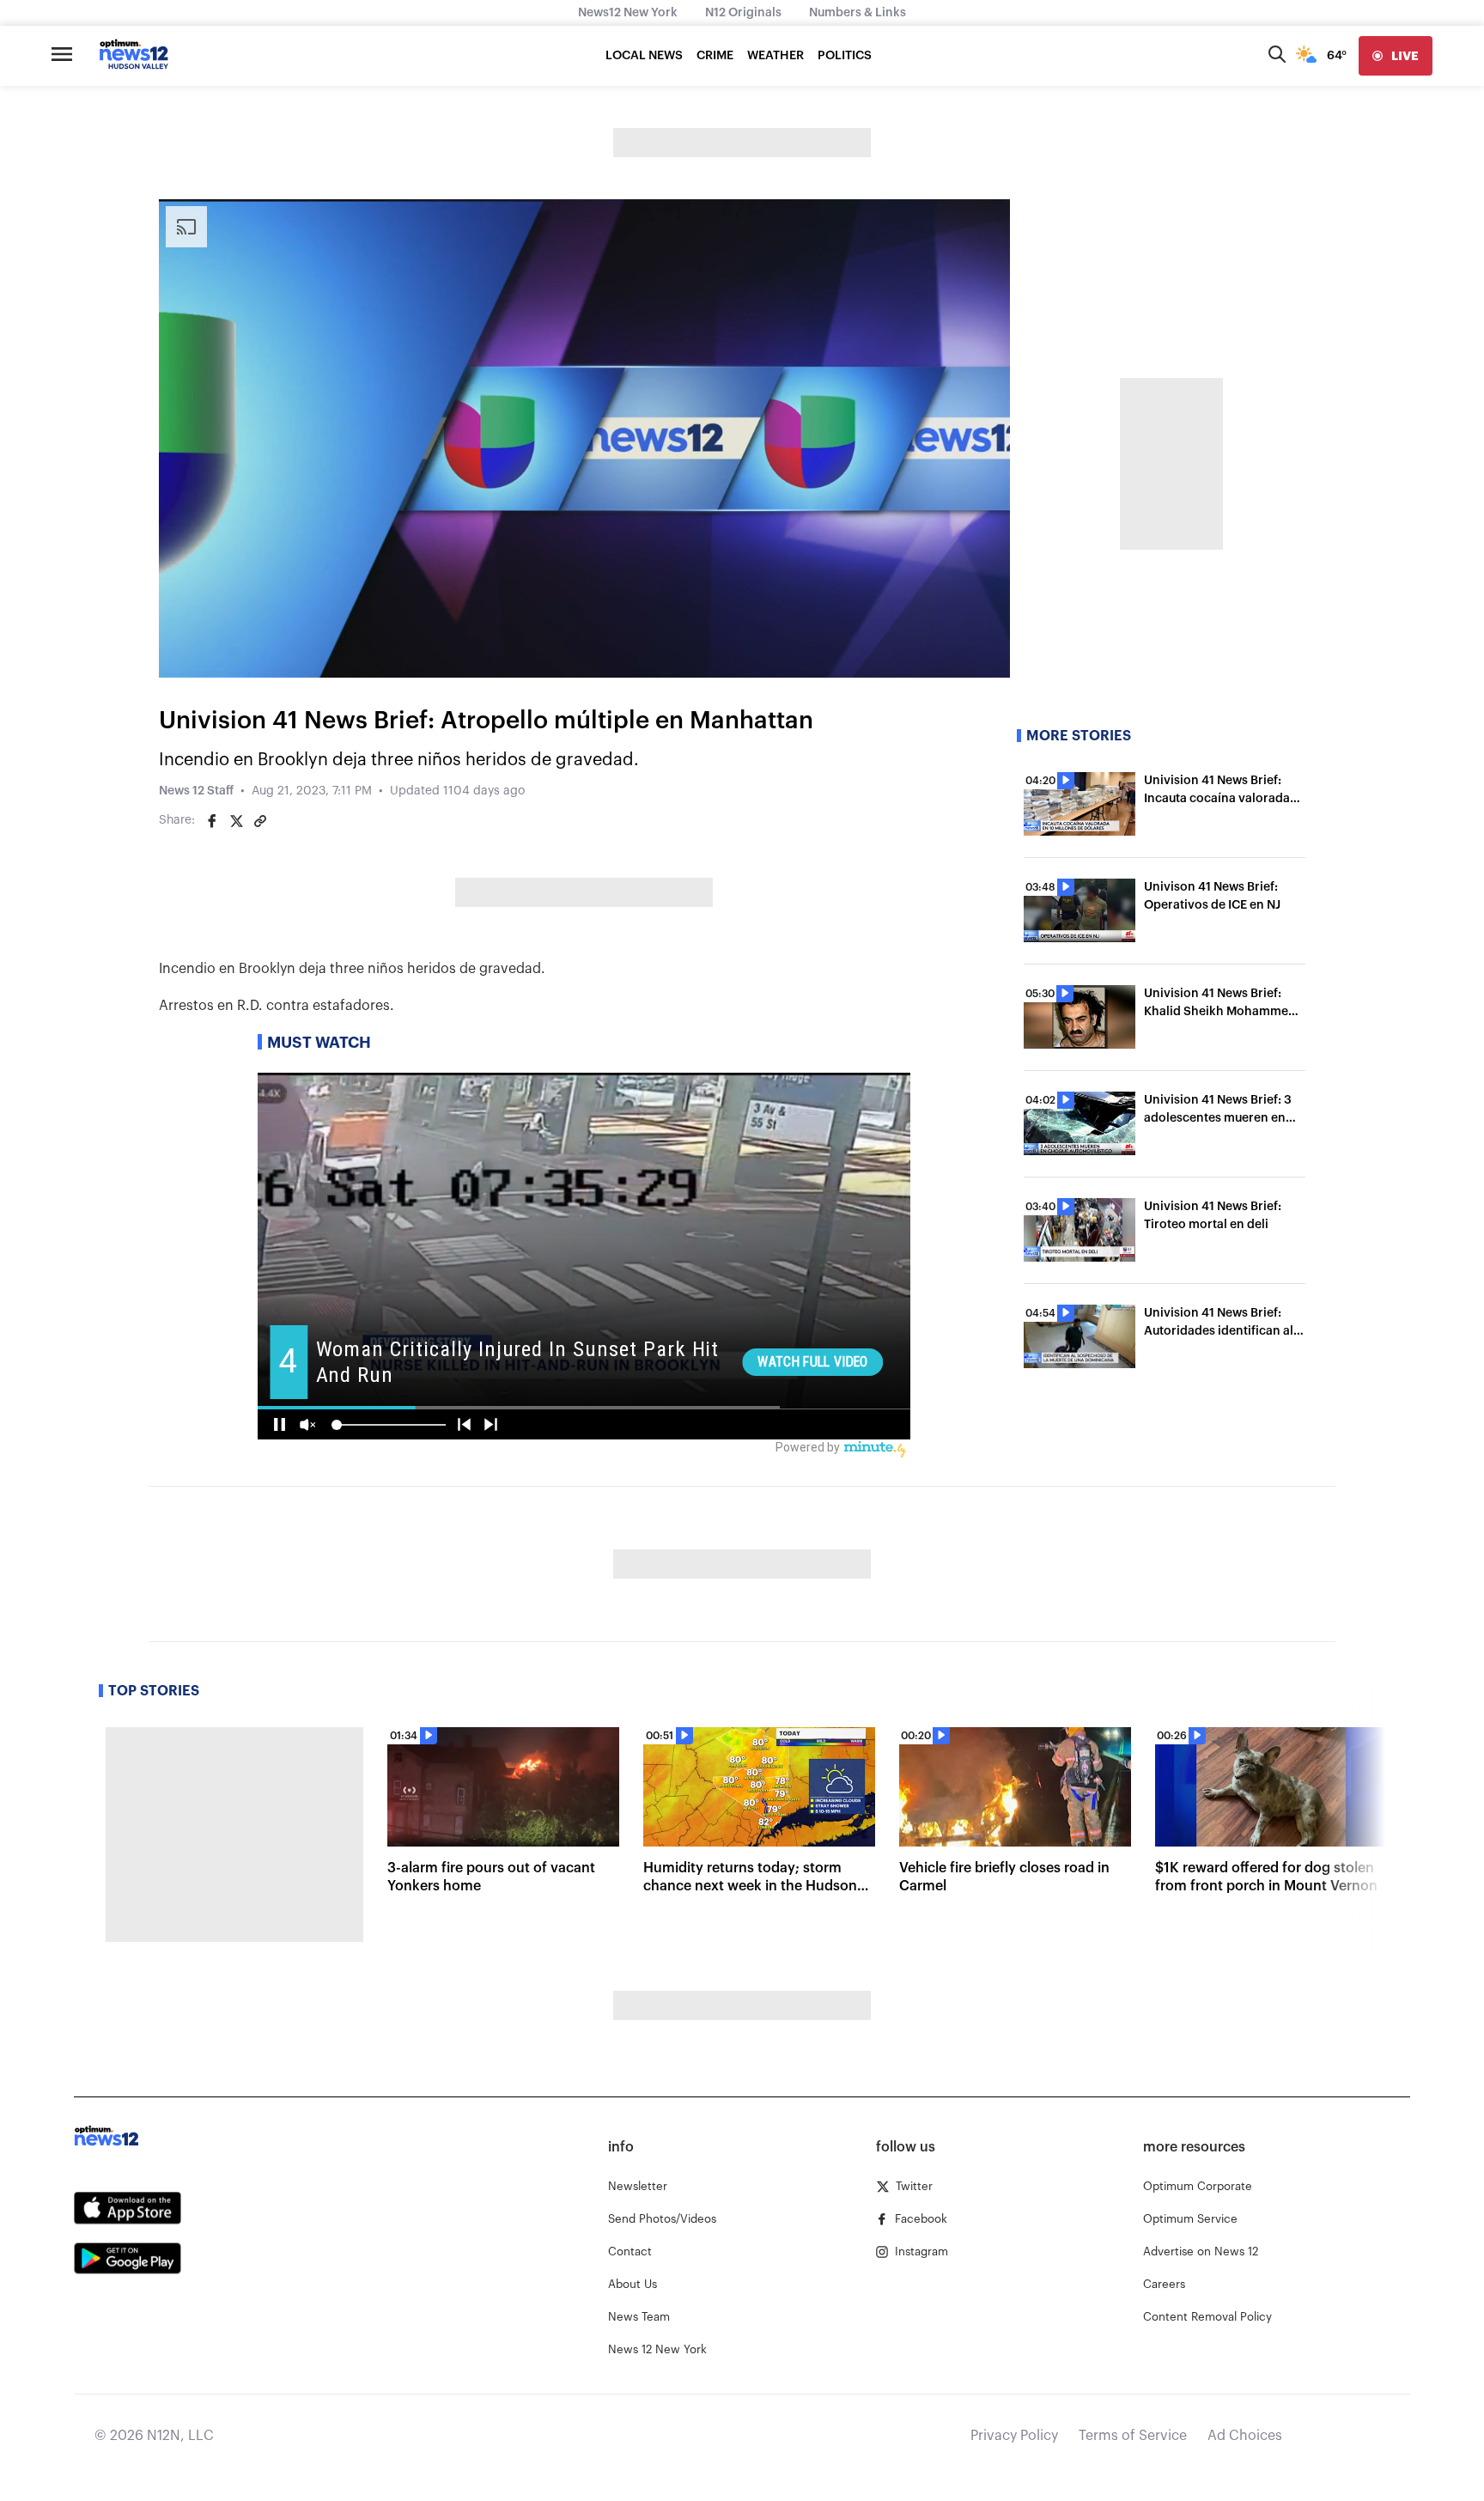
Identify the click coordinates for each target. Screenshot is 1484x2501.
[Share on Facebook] (212, 821)
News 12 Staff (196, 791)
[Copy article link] (260, 821)
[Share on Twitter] (236, 821)
